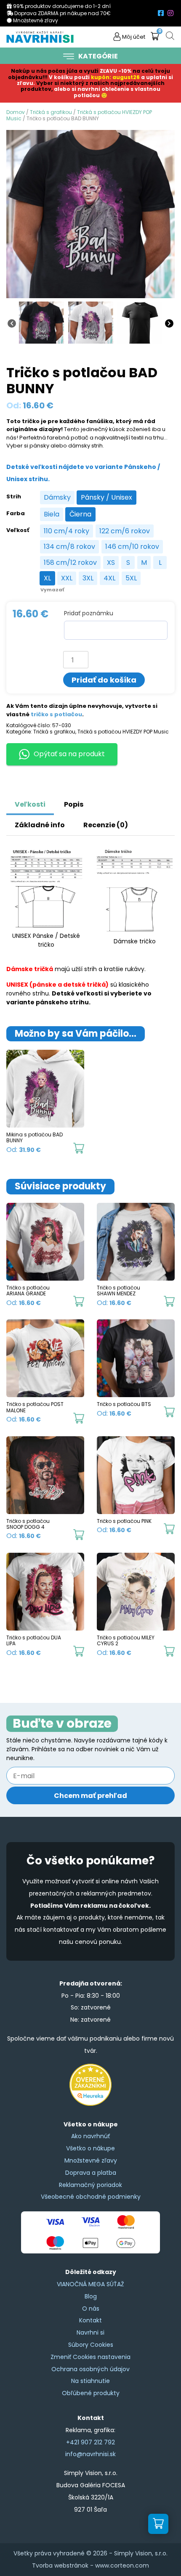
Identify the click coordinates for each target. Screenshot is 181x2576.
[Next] (169, 323)
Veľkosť (18, 530)
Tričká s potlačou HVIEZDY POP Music (79, 115)
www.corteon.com (122, 2565)
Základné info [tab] (40, 825)
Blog (91, 2296)
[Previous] (12, 323)
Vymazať (52, 590)
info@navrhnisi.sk (90, 2454)
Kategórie (98, 56)
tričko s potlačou (56, 714)
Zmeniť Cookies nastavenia (90, 2357)
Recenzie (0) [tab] (106, 825)
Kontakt (90, 2320)
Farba (16, 514)
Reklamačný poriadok (90, 2185)
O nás (91, 2309)
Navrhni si (90, 2332)
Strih (14, 497)
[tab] (102, 800)
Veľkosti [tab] (30, 804)
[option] (57, 498)
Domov (16, 112)
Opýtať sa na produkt (69, 754)
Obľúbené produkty (91, 2393)
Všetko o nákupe (90, 2148)
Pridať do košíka (104, 680)
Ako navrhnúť (90, 2136)
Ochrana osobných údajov (90, 2369)
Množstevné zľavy (91, 2160)
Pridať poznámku (89, 613)
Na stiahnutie (90, 2381)
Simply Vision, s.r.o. (141, 2553)
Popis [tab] (74, 804)
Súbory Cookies (91, 2345)
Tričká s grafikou (51, 112)
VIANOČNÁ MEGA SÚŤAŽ (90, 2284)
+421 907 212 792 (90, 2442)
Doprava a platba (91, 2173)
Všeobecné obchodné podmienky (91, 2197)
